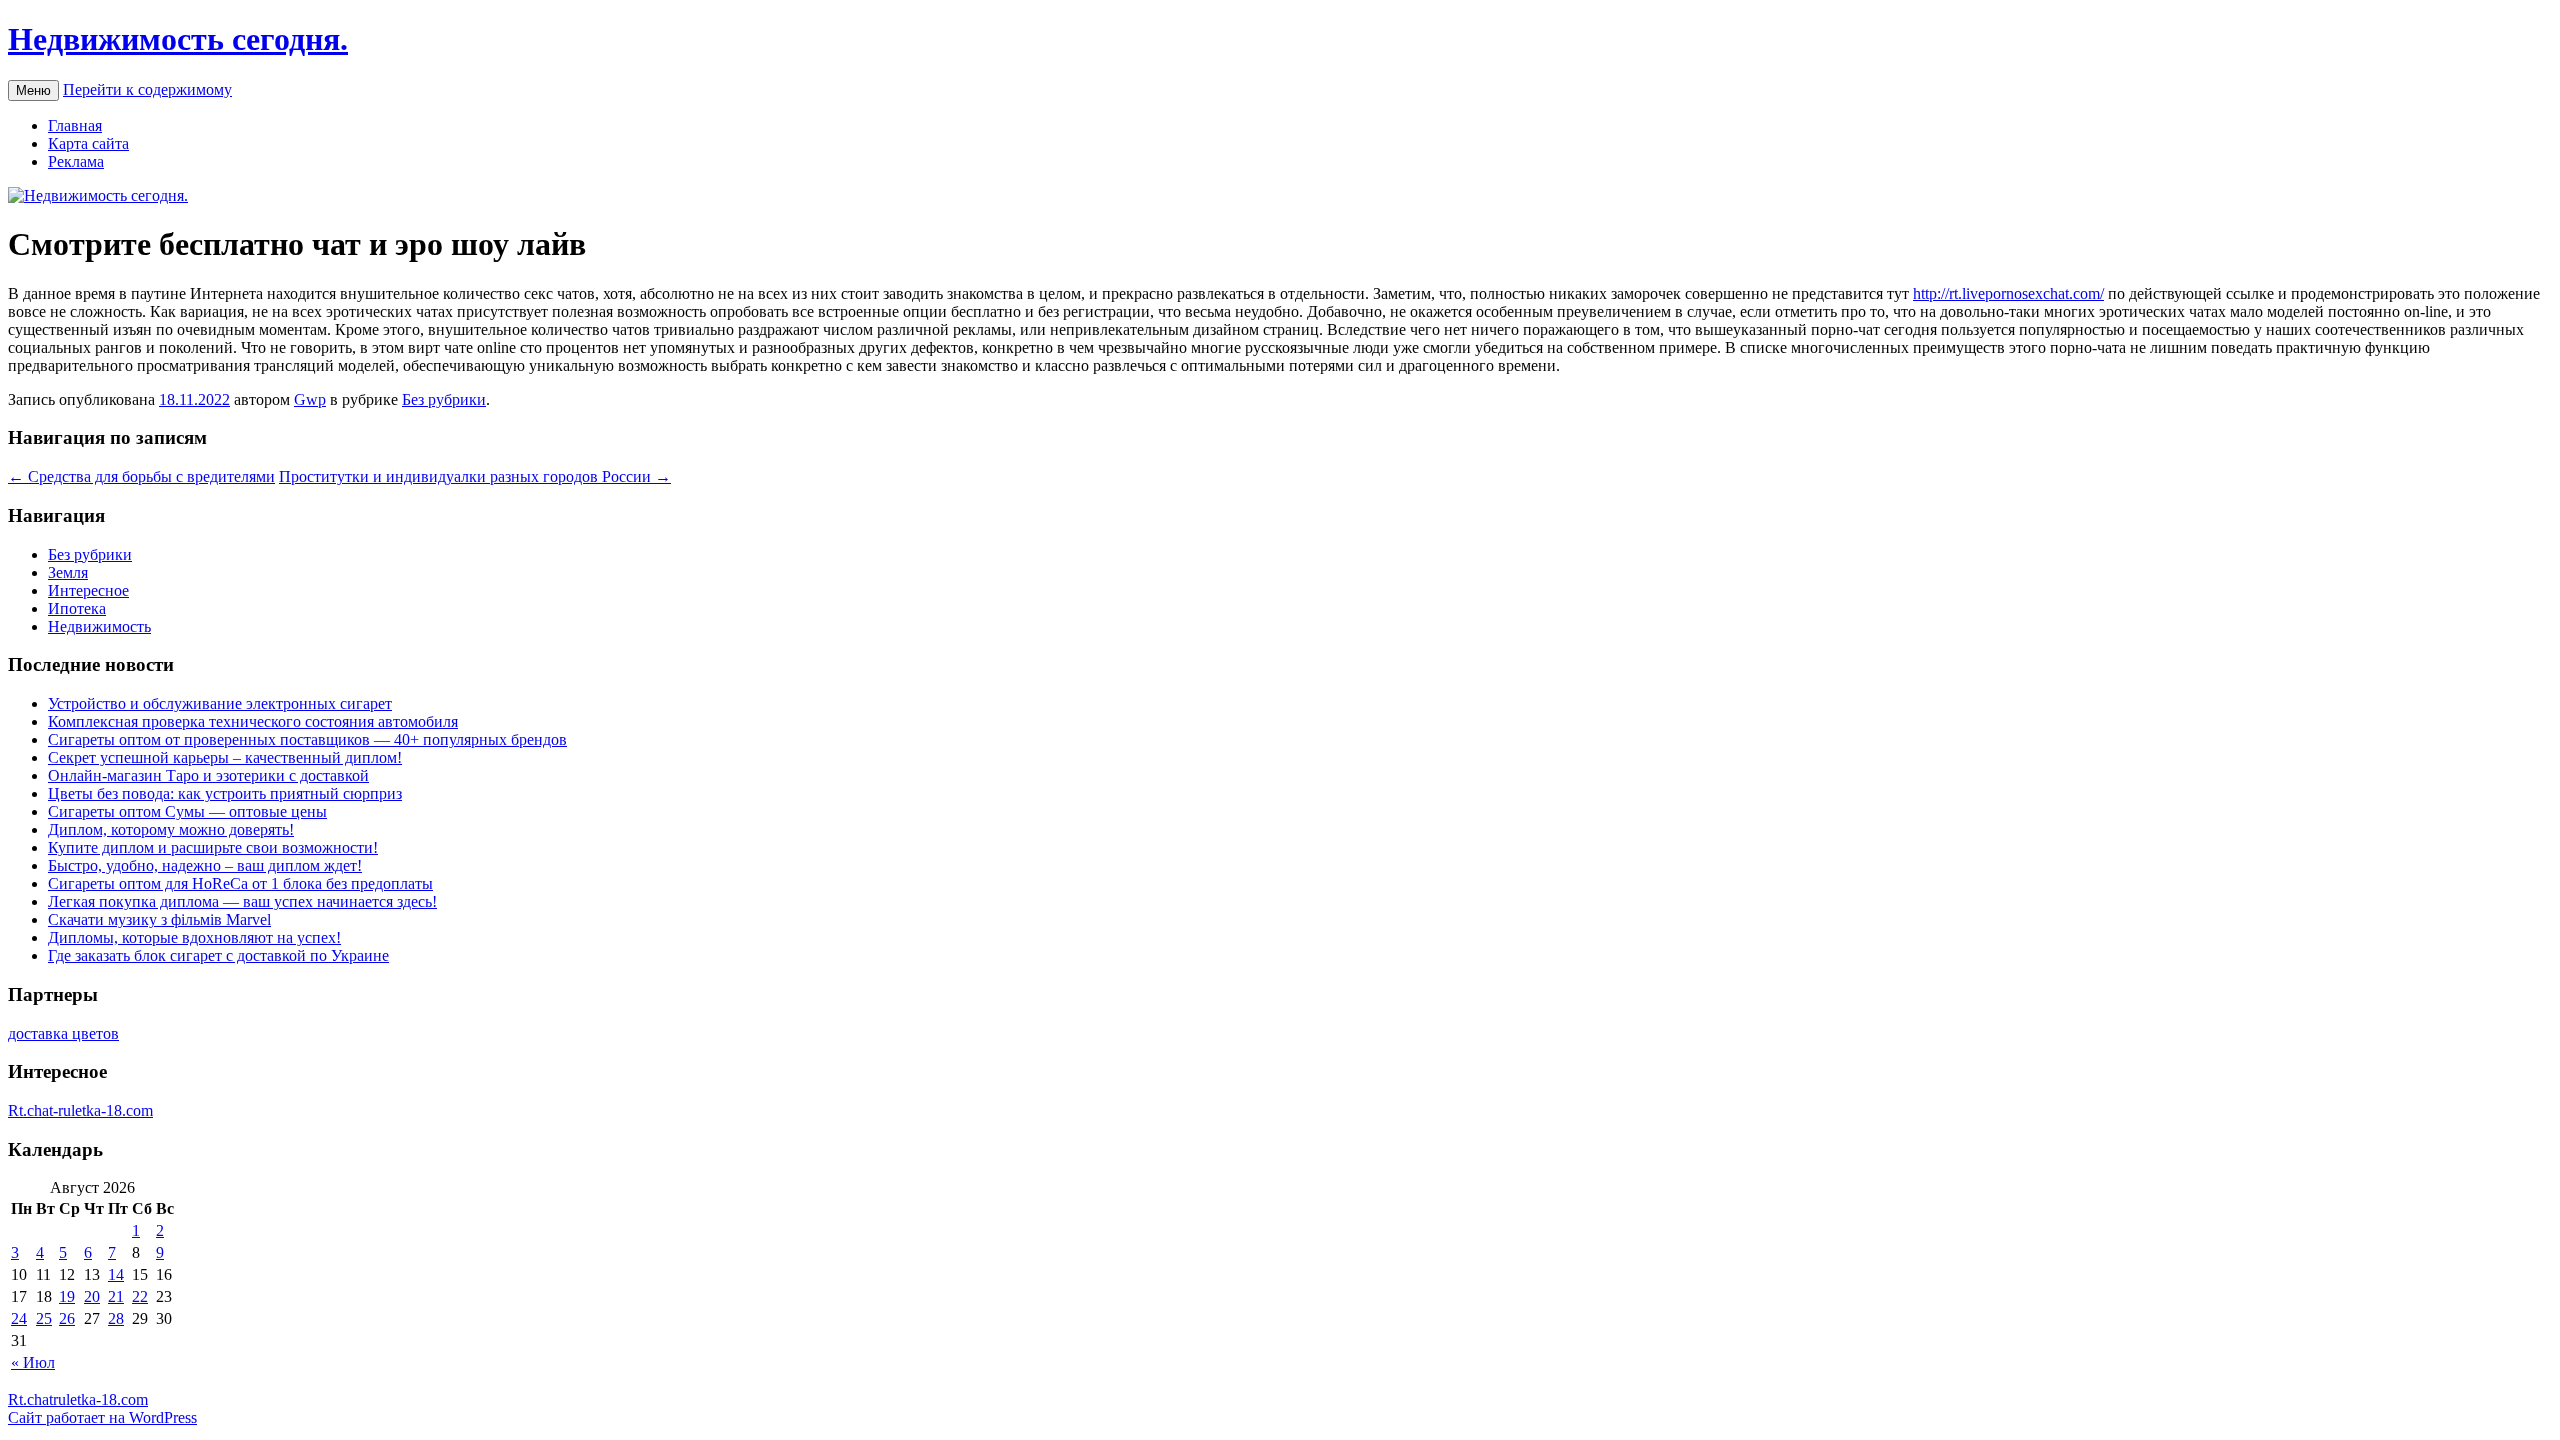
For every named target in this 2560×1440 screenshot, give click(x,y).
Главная (75, 125)
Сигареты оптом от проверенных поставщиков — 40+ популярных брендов (307, 739)
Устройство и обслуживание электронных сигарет (220, 703)
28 (116, 1318)
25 (44, 1318)
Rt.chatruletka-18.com (78, 1399)
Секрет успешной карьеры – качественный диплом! (225, 757)
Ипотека (77, 608)
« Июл (33, 1362)
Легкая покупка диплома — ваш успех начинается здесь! (242, 901)
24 (19, 1318)
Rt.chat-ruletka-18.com (80, 1110)
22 (140, 1296)
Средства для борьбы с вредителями (141, 476)
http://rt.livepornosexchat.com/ (2008, 293)
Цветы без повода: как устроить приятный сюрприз (225, 793)
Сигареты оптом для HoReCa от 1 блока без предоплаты (240, 883)
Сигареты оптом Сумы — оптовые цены (187, 811)
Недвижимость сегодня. (178, 39)
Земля (68, 572)
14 (116, 1274)
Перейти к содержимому (147, 89)
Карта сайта (88, 143)
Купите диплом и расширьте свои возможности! (213, 847)
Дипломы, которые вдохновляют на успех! (194, 937)
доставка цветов (63, 1033)
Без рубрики (444, 399)
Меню (33, 90)
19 (67, 1296)
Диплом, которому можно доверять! (171, 829)
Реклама (76, 161)
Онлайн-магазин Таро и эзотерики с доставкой (208, 775)
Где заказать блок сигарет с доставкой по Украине (218, 955)
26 (67, 1318)
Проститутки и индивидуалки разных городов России (475, 476)
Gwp (310, 399)
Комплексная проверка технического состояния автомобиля (253, 721)
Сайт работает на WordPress (102, 1417)
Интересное (88, 590)
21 (116, 1296)
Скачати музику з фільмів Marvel (159, 919)
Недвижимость (99, 626)
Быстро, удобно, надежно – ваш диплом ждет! (205, 865)
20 (92, 1296)
